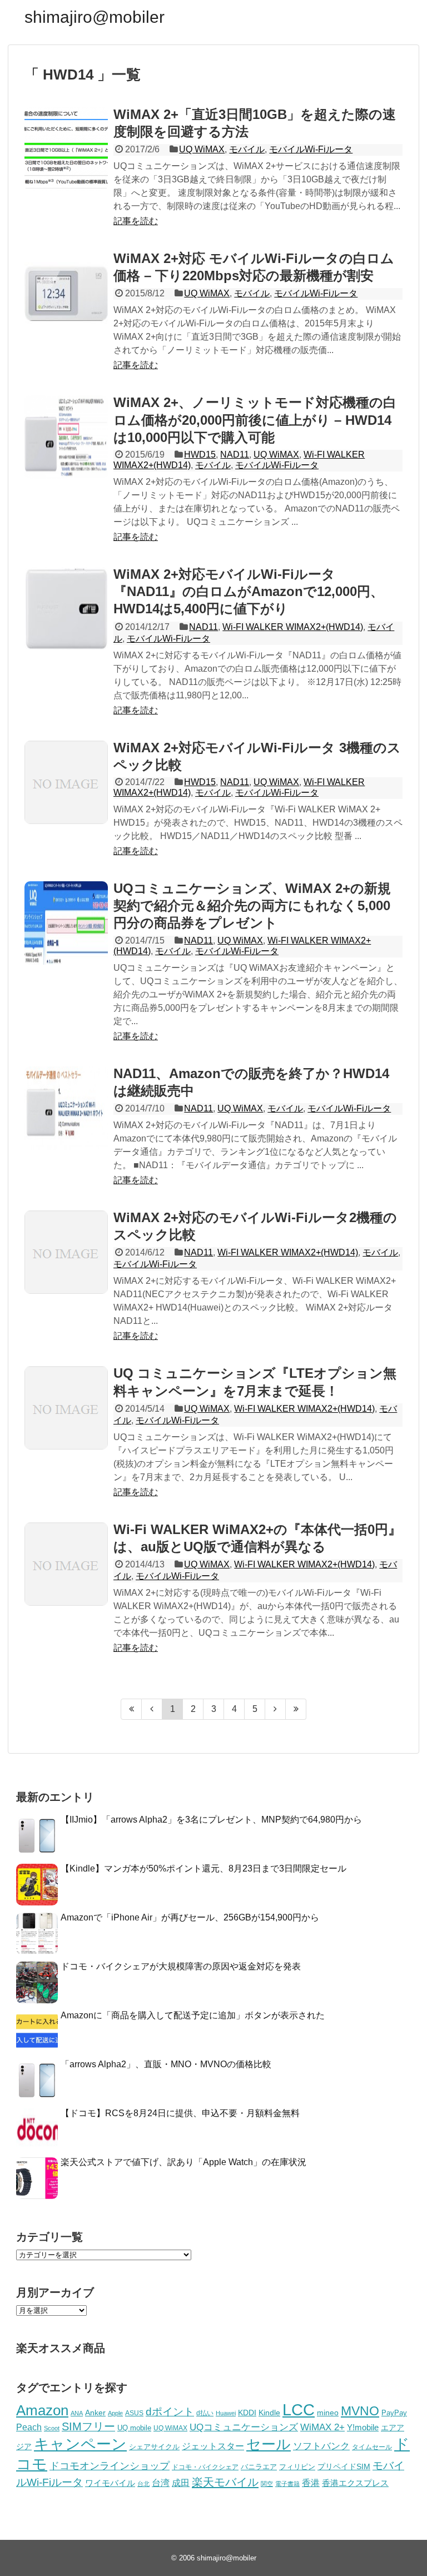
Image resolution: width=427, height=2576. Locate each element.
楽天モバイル (225, 2482)
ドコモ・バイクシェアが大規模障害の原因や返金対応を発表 (181, 1966)
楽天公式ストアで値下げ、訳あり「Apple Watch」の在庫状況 (183, 2162)
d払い (205, 2413)
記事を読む (136, 221)
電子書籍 (287, 2484)
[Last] (296, 1709)
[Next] (275, 1709)
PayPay (394, 2413)
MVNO (360, 2411)
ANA (77, 2413)
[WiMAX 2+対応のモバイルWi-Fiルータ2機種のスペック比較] (66, 1252)
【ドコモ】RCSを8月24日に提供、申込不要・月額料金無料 (180, 2113)
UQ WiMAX (202, 149)
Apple (115, 2413)
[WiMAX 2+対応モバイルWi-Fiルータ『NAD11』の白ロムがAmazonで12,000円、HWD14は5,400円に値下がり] (66, 609)
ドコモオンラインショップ (110, 2466)
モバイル (247, 149)
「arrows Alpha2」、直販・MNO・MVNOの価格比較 (166, 2064)
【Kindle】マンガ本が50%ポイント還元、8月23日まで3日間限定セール (203, 1868)
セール (269, 2444)
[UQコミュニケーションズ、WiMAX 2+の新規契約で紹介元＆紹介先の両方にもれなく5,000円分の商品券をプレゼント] (66, 923)
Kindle (269, 2413)
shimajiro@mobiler (95, 17)
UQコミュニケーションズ (244, 2427)
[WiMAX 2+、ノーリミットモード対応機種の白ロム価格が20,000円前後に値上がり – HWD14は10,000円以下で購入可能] (66, 437)
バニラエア (259, 2467)
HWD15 (200, 455)
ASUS (134, 2413)
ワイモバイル (110, 2483)
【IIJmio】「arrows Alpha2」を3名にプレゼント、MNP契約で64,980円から (211, 1820)
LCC (299, 2409)
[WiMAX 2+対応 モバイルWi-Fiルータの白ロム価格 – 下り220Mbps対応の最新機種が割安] (66, 293)
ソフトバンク (321, 2446)
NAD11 (235, 455)
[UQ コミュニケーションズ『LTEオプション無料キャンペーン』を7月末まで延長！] (66, 1408)
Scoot (52, 2428)
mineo (328, 2413)
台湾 (161, 2483)
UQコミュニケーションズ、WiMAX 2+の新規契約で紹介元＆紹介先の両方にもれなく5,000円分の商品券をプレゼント (252, 905)
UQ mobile (134, 2428)
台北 (143, 2484)
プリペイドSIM (344, 2467)
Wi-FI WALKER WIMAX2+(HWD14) (293, 627)
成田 (181, 2483)
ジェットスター (213, 2446)
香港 (311, 2483)
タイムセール (372, 2447)
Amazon (42, 2410)
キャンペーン (80, 2444)
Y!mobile (363, 2427)
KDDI (247, 2413)
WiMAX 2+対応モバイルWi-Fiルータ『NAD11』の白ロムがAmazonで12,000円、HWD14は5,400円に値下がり (249, 591)
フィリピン (297, 2467)
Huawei (226, 2413)
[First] (131, 1709)
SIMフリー (88, 2426)
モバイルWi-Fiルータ (311, 149)
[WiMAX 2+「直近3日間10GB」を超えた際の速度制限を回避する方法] (66, 149)
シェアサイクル (154, 2447)
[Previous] (152, 1709)
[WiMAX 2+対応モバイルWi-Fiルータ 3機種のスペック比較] (66, 782)
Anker (95, 2413)
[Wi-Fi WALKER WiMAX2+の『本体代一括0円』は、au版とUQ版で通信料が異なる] (66, 1564)
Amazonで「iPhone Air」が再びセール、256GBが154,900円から (190, 1917)
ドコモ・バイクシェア (205, 2467)
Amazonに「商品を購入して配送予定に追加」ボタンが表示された (193, 2015)
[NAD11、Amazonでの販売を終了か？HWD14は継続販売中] (66, 1108)
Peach (29, 2427)
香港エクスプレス (355, 2483)
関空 (267, 2484)
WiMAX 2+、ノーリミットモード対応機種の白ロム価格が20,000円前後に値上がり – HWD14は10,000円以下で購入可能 (255, 420)
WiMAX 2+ (322, 2427)
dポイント (170, 2412)
